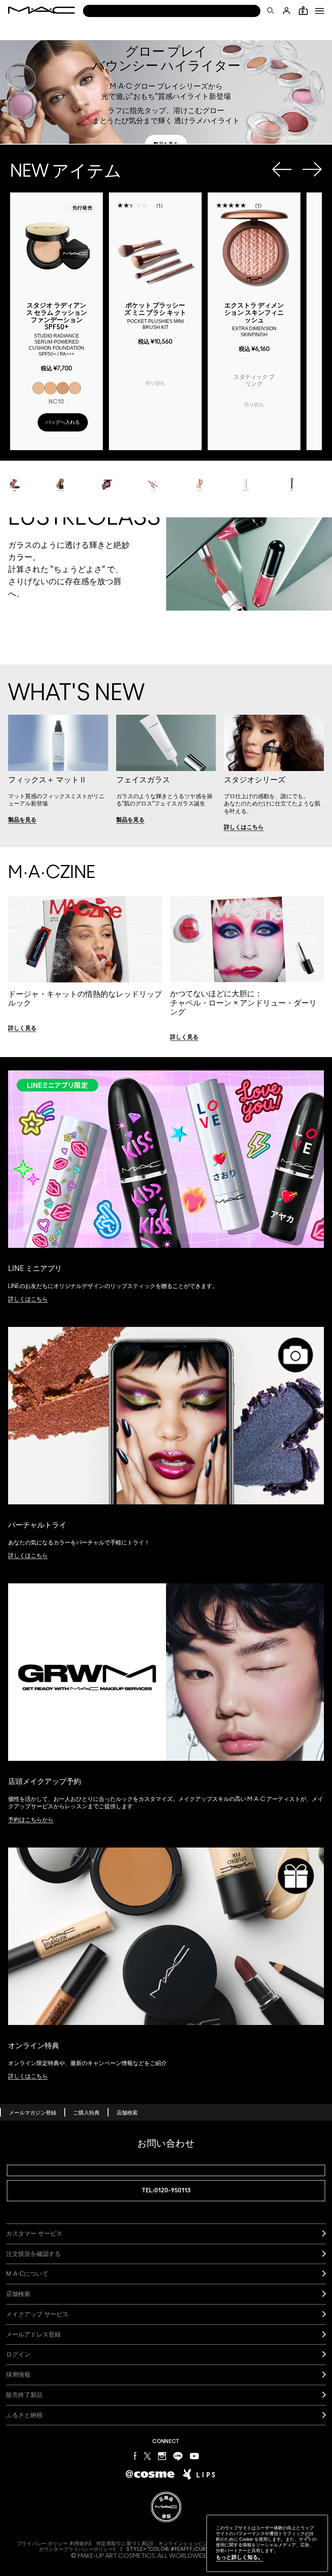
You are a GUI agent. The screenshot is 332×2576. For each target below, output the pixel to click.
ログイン (18, 2354)
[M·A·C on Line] (178, 2455)
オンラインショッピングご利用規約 (198, 2544)
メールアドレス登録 (33, 2334)
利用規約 (80, 2544)
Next (312, 169)
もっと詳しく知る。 (239, 2557)
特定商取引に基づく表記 (124, 2544)
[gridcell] (38, 388)
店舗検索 (127, 2113)
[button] (319, 11)
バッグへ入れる (63, 422)
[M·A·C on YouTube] (194, 2456)
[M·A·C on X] (147, 2455)
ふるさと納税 (24, 2415)
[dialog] (56, 329)
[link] (166, 144)
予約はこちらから (31, 1820)
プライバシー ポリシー (42, 2544)
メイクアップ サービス (37, 2314)
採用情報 (18, 2374)
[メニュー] (319, 11)
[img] (56, 247)
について (27, 2274)
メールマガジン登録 (33, 2113)
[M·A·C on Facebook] (135, 2455)
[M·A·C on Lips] (199, 2474)
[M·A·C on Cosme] (150, 2474)
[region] (267, 2543)
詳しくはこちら (28, 1299)
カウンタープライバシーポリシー (76, 2549)
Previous (282, 169)
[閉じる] (308, 2538)
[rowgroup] (166, 477)
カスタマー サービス (34, 2233)
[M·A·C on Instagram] (162, 2455)
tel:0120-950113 (166, 2190)
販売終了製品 (24, 2395)
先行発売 (82, 208)
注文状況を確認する (33, 2254)
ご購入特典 (86, 2113)
